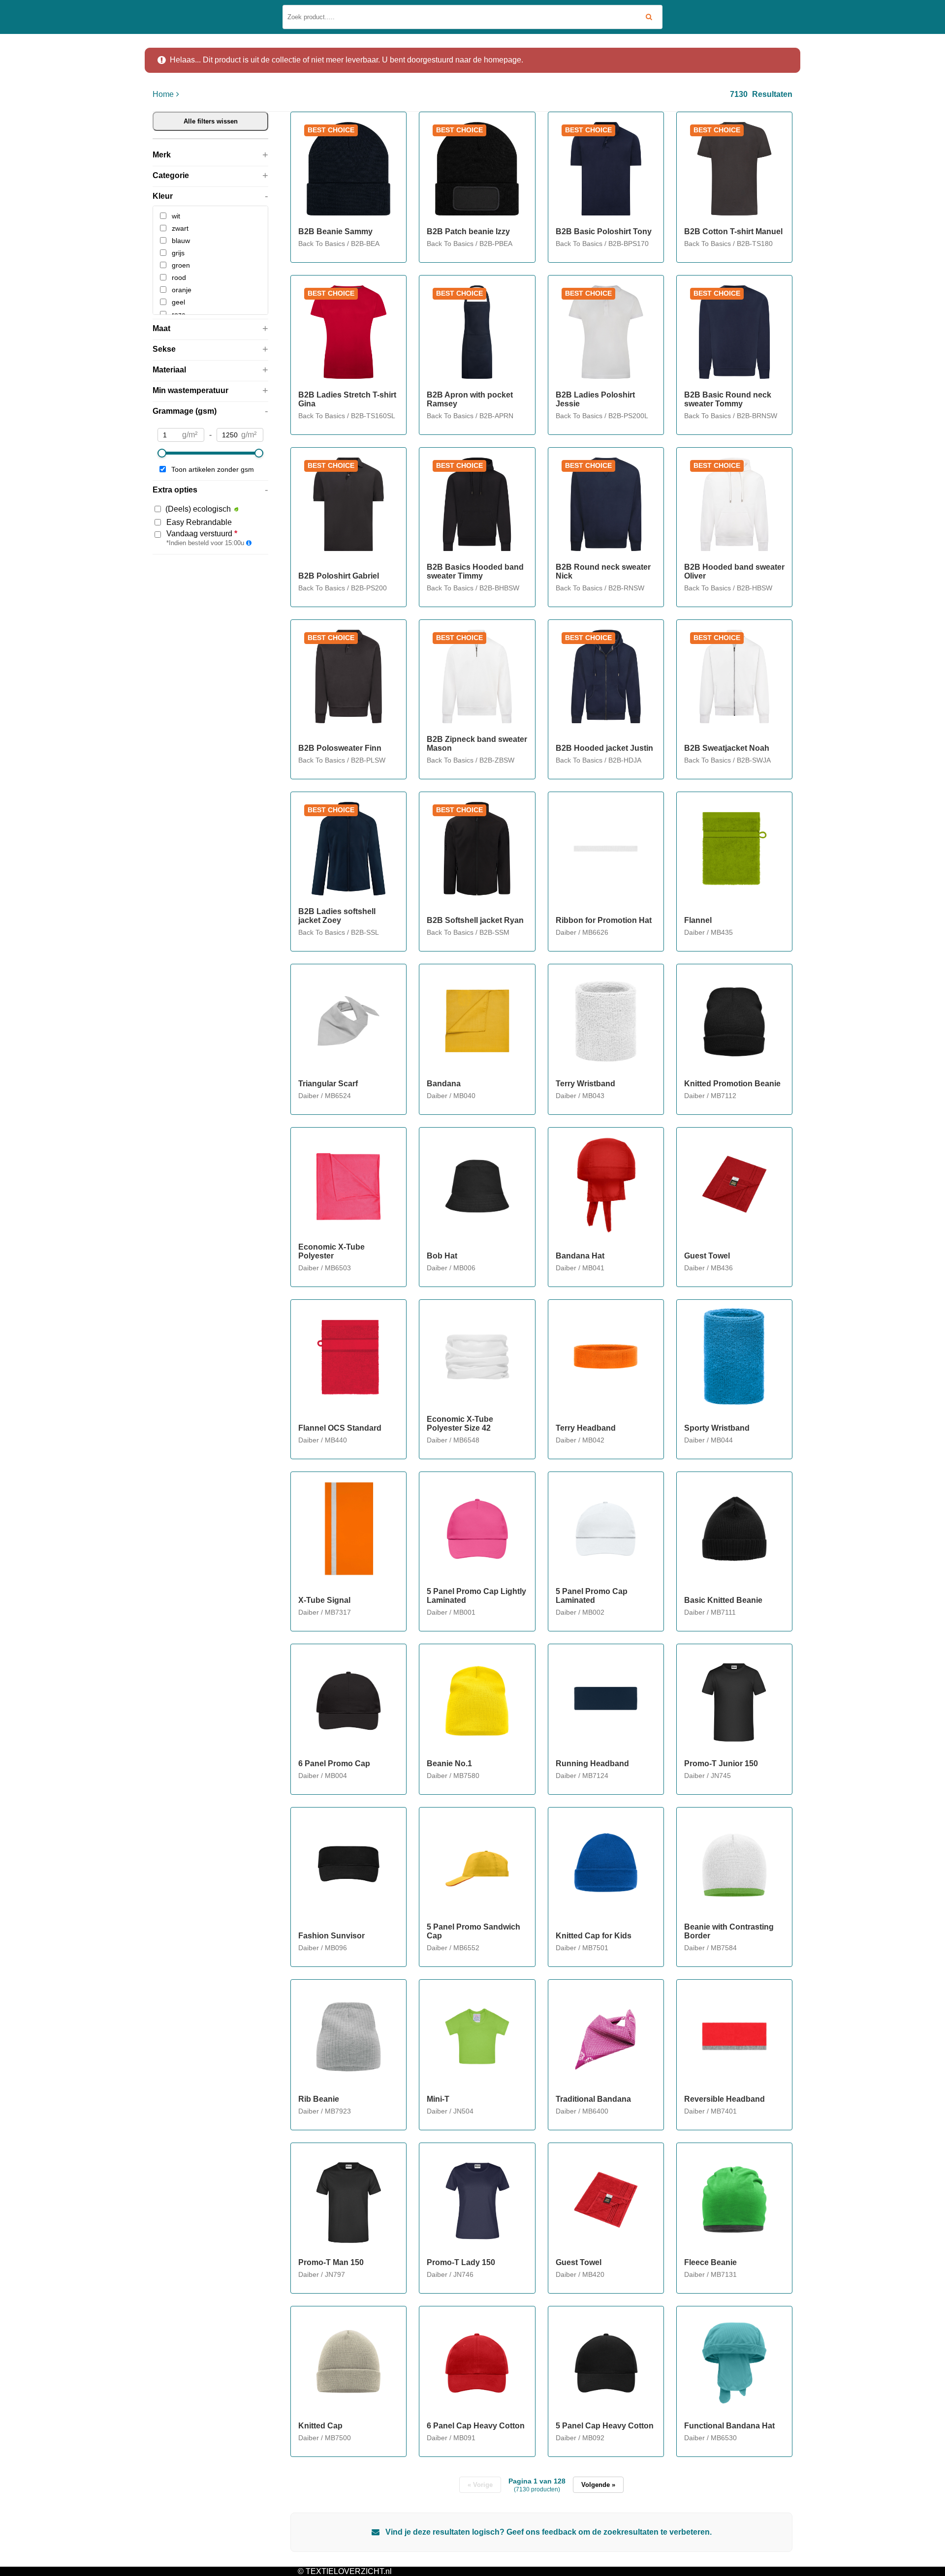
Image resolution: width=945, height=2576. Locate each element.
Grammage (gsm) (185, 411)
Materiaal (169, 370)
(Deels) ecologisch (198, 509)
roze (179, 314)
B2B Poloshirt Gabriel (339, 576)
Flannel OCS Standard (340, 1428)
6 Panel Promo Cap (334, 1763)
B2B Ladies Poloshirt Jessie (595, 399)
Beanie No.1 (449, 1763)
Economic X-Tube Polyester (331, 1251)
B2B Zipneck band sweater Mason (477, 744)
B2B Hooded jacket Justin (604, 748)
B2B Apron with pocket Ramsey (470, 399)
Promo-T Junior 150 (721, 1763)
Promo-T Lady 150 (461, 2262)
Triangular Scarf (328, 1084)
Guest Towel (707, 1256)
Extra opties (175, 490)
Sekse (164, 349)
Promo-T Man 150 (331, 2262)
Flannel (698, 920)
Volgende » (598, 2485)
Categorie (171, 175)
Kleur (163, 196)
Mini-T (438, 2099)
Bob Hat (442, 1256)
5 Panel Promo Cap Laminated (592, 1596)
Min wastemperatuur (190, 390)
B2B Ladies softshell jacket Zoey (337, 916)
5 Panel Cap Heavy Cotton (605, 2426)
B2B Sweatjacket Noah (727, 748)
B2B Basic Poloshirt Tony (604, 231)
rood (179, 277)
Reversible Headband (724, 2099)
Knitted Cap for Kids (594, 1936)
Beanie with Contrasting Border (729, 1931)
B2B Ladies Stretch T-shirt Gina (347, 399)
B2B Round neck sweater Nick (603, 571)
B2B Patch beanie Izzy (468, 231)
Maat (161, 328)
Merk (162, 155)
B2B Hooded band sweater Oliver (734, 571)
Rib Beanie (319, 2099)
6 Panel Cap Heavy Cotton (476, 2426)
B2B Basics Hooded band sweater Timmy (475, 571)
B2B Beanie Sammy (335, 231)
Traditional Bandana (593, 2099)
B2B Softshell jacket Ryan (475, 920)
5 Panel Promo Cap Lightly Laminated (476, 1596)
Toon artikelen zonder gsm (213, 469)
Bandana (444, 1084)
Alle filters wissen (211, 121)
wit (176, 216)
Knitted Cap (320, 2426)
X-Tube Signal (324, 1600)
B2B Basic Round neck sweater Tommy (728, 399)
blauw (181, 241)
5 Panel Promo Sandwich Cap (473, 1931)
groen (181, 265)
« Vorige (480, 2485)
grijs (178, 253)
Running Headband (592, 1763)
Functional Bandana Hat (729, 2426)
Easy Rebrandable (199, 522)
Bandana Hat (580, 1256)
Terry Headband (586, 1428)
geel (178, 302)
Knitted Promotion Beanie (732, 1084)
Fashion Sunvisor (331, 1936)
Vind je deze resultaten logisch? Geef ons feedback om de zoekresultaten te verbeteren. (548, 2532)
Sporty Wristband (717, 1428)
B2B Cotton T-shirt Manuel (733, 231)
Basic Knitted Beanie (723, 1600)
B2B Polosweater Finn (340, 748)
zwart (180, 228)
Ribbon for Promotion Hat (604, 920)
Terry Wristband (585, 1084)
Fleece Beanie (710, 2262)
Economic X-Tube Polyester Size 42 (460, 1424)
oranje (182, 290)
